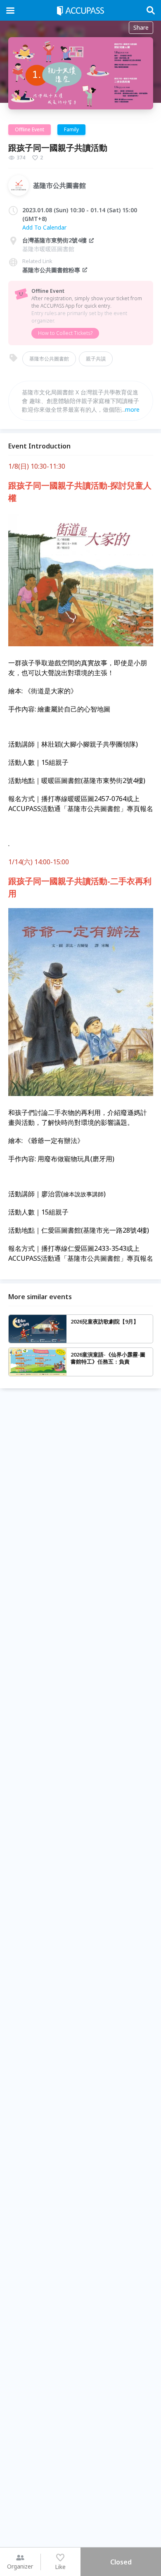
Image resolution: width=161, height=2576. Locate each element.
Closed (121, 2562)
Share (141, 27)
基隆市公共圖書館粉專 (51, 270)
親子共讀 (96, 359)
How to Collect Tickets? (65, 333)
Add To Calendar (44, 227)
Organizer (20, 2566)
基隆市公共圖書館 (49, 359)
